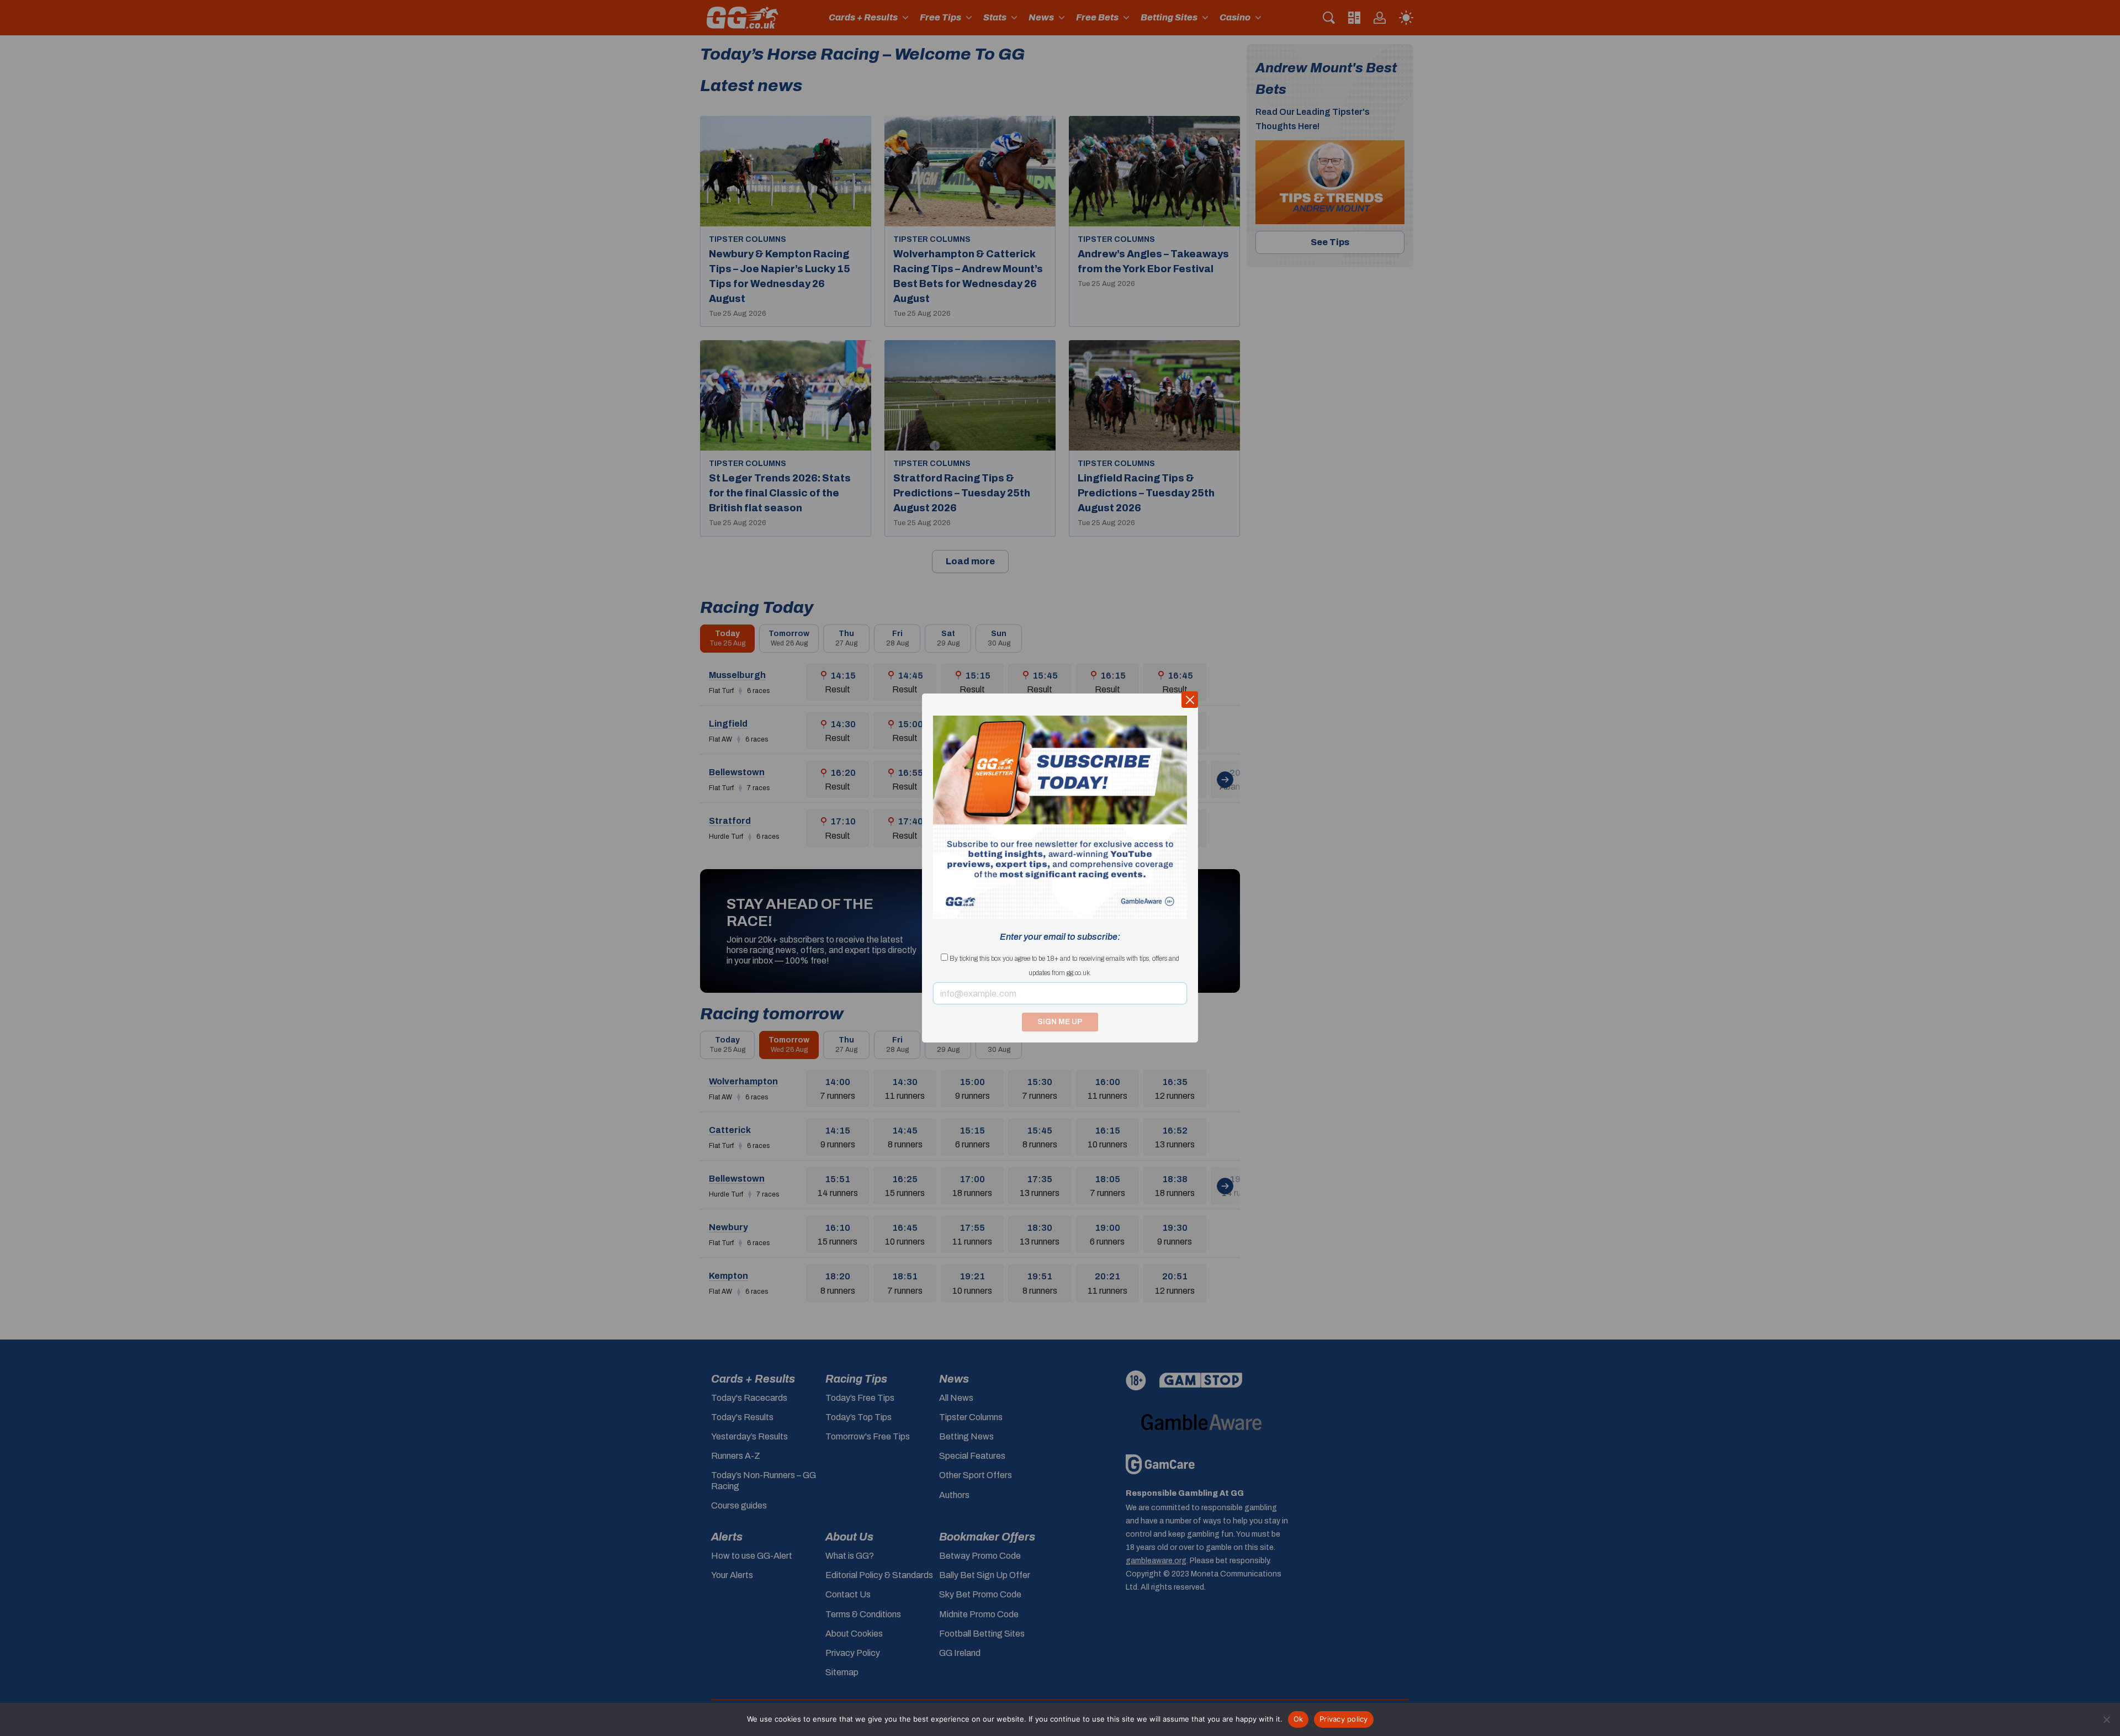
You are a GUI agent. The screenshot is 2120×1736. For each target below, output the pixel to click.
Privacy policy (1344, 1719)
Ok (1298, 1719)
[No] (2106, 1719)
